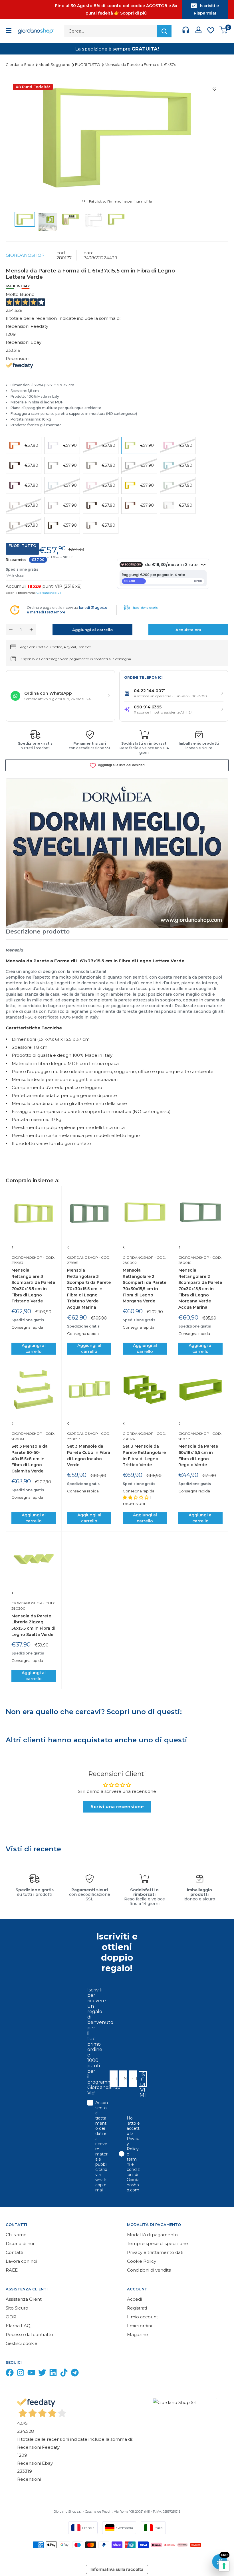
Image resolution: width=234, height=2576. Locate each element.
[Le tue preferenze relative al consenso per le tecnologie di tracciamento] (224, 2566)
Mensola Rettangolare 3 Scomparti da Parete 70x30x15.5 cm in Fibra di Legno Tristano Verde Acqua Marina (89, 1289)
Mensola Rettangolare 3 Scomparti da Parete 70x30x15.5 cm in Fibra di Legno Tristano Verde (33, 1286)
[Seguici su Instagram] (21, 2374)
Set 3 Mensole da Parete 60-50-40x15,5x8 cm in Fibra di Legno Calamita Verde (30, 1459)
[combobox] (131, 2079)
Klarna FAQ (18, 2326)
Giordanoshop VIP (49, 593)
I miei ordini (139, 2326)
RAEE (12, 2270)
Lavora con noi (21, 2261)
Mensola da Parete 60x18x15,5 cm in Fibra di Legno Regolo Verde (198, 1455)
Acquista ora (188, 630)
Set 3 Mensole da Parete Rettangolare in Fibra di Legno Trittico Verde (144, 1455)
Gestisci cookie (22, 2343)
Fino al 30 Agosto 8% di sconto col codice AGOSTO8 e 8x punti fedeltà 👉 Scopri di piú (116, 9)
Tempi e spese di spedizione (158, 2243)
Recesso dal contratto (29, 2334)
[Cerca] (164, 31)
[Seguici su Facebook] (10, 2374)
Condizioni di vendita (149, 2270)
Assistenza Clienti (24, 2299)
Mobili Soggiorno (55, 64)
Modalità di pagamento (152, 2235)
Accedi (134, 2299)
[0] (224, 31)
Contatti (14, 2252)
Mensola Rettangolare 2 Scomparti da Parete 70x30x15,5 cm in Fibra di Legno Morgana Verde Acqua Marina (200, 1289)
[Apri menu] (9, 31)
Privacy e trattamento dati (155, 2252)
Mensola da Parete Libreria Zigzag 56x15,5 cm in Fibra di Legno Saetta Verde (33, 1625)
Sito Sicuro (17, 2308)
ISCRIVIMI (143, 2079)
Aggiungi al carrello (92, 630)
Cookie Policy (142, 2261)
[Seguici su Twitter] (42, 2374)
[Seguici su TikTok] (64, 2374)
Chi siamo (16, 2235)
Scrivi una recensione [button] (117, 1807)
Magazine (138, 2334)
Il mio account (143, 2317)
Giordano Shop (20, 64)
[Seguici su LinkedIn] (53, 2374)
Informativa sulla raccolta (117, 2569)
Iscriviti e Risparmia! (206, 9)
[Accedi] (198, 31)
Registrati (137, 2308)
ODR (11, 2317)
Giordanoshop (25, 255)
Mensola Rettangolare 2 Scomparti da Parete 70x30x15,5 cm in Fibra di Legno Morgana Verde (145, 1286)
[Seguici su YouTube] (31, 2374)
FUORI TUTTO (88, 64)
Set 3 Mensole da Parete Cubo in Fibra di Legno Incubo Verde (89, 1455)
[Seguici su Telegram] (75, 2374)
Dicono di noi (20, 2243)
